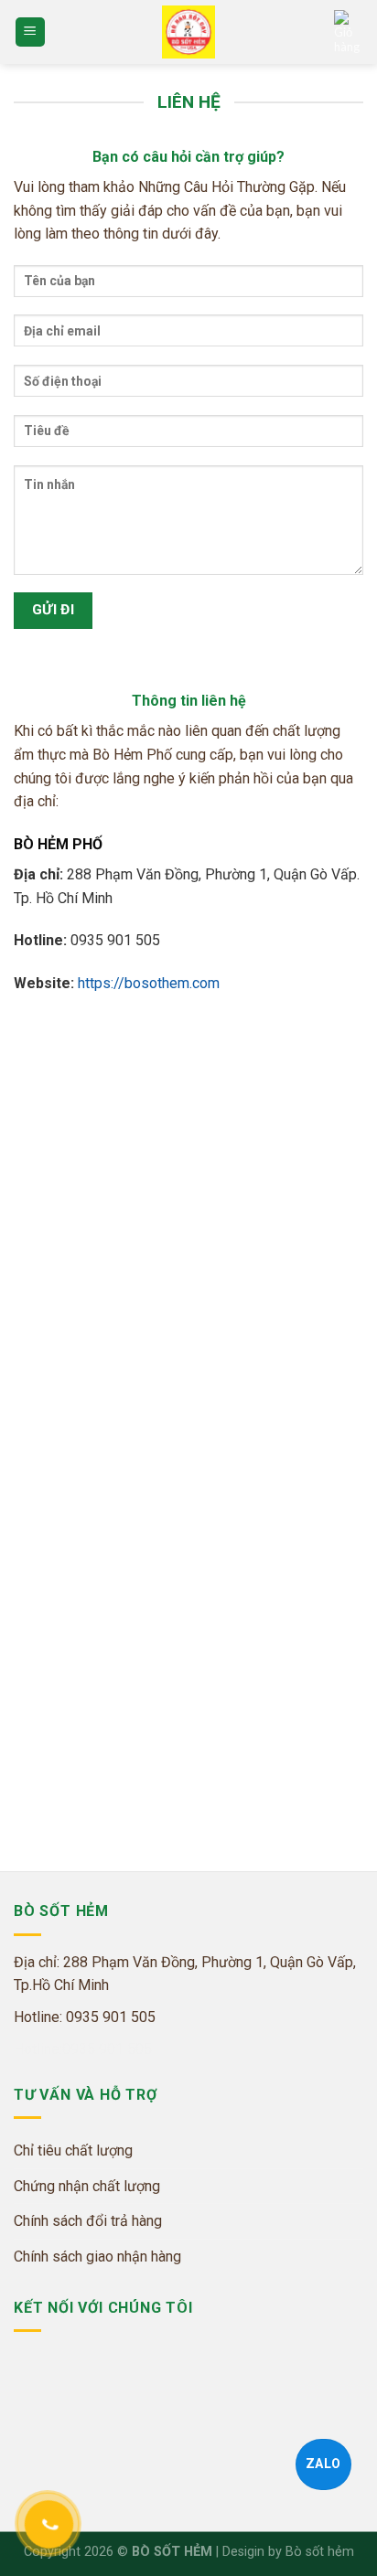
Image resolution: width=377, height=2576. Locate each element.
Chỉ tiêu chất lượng (73, 2150)
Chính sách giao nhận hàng (97, 2257)
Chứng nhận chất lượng (87, 2186)
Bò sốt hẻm (320, 2552)
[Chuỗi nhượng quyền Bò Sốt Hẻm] (188, 32)
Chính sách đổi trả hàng (88, 2221)
